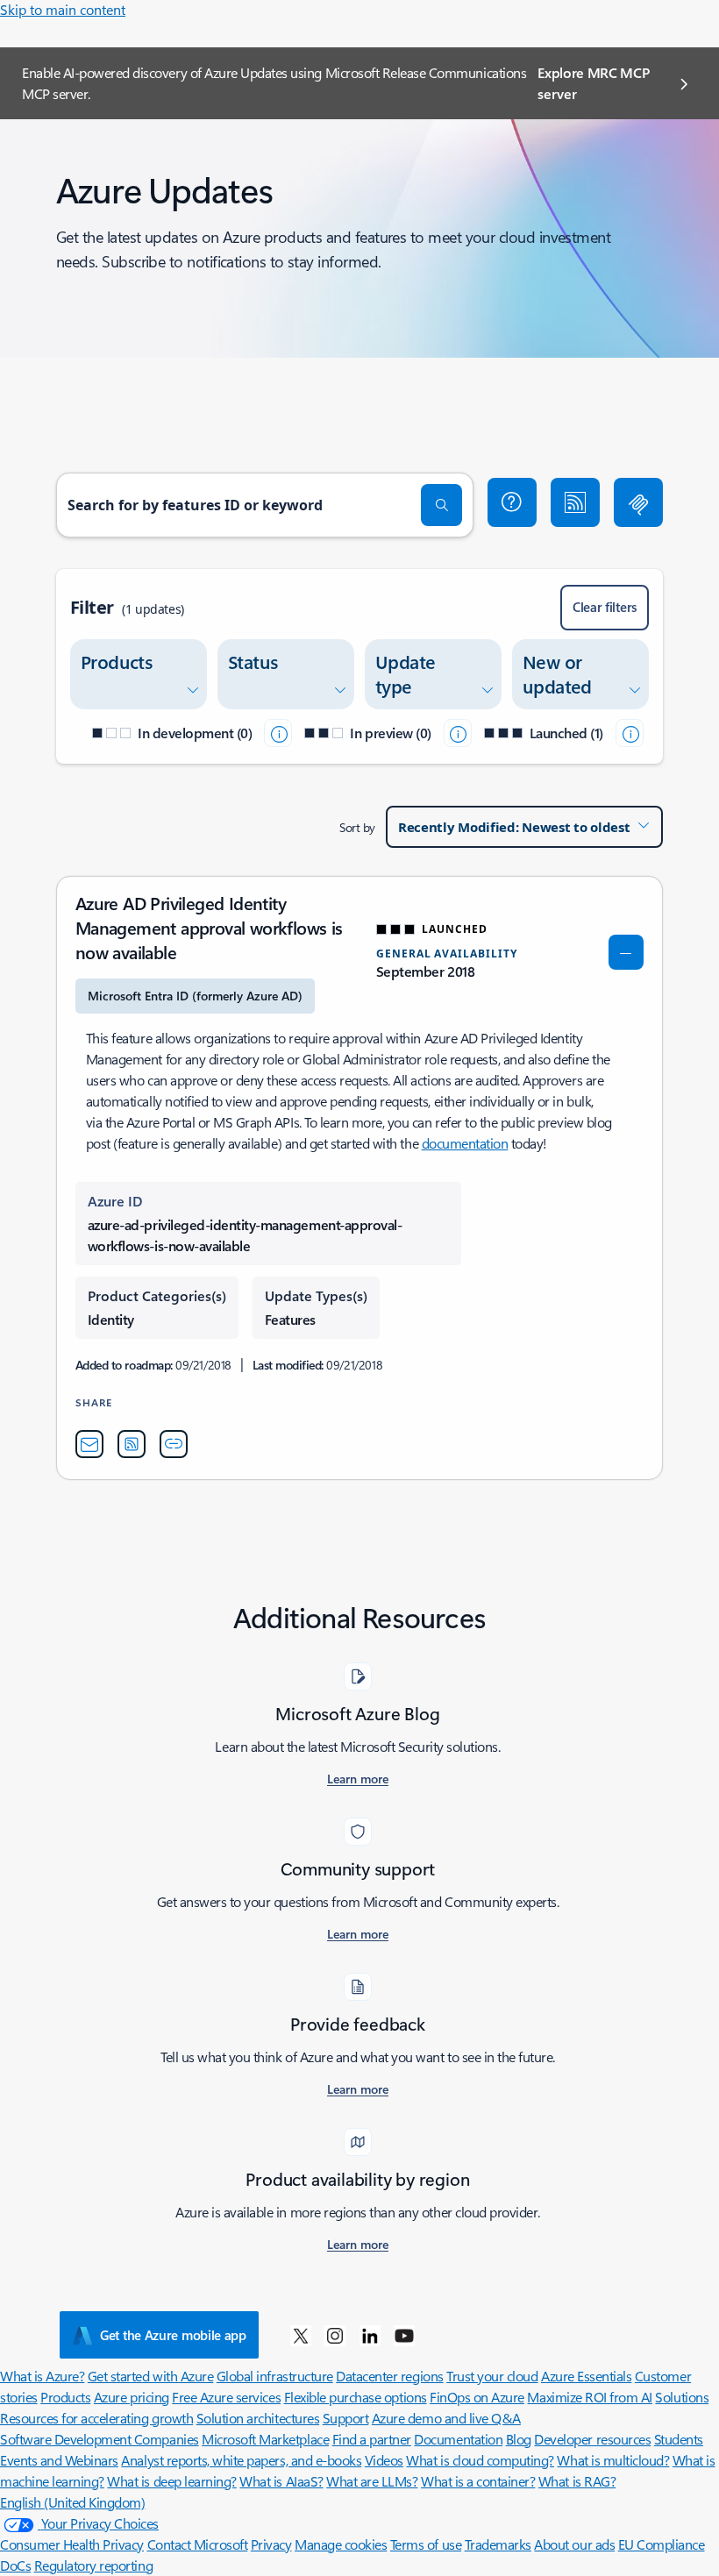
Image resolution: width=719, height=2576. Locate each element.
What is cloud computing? (480, 2460)
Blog (519, 2439)
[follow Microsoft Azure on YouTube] (404, 2335)
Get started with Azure (150, 2376)
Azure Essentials (586, 2376)
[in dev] (278, 733)
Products (65, 2397)
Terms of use (426, 2544)
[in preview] (458, 733)
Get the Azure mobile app (173, 2335)
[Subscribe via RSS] (575, 502)
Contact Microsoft (198, 2544)
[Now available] (630, 733)
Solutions (682, 2397)
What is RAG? (577, 2481)
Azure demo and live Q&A (446, 2418)
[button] (512, 502)
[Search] (442, 505)
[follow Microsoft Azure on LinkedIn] (370, 2335)
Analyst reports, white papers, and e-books (241, 2460)
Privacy (271, 2544)
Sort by (357, 827)
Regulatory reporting (93, 2565)
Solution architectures (258, 2418)
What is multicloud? (613, 2460)
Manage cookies (341, 2544)
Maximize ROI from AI (589, 2397)
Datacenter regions (389, 2376)
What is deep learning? (171, 2481)
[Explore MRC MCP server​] (638, 502)
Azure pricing (132, 2397)
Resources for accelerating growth (96, 2418)
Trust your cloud (492, 2376)
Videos (384, 2460)
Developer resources (592, 2439)
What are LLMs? (372, 2481)
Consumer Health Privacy (72, 2544)
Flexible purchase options (356, 2397)
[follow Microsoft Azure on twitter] (301, 2335)
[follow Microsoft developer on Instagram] (335, 2335)
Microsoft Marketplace (265, 2439)
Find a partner (372, 2439)
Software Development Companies (100, 2439)
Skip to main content (63, 9)
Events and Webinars (59, 2460)
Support (346, 2418)
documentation (465, 1143)
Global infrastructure (275, 2376)
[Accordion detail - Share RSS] (132, 1444)
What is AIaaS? (281, 2481)
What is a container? (478, 2481)
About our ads (574, 2544)
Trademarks (498, 2544)
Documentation (458, 2439)
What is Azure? (42, 2376)
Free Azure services (226, 2397)
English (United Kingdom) (72, 2502)
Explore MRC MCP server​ (593, 83)
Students (679, 2439)
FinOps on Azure (477, 2397)
